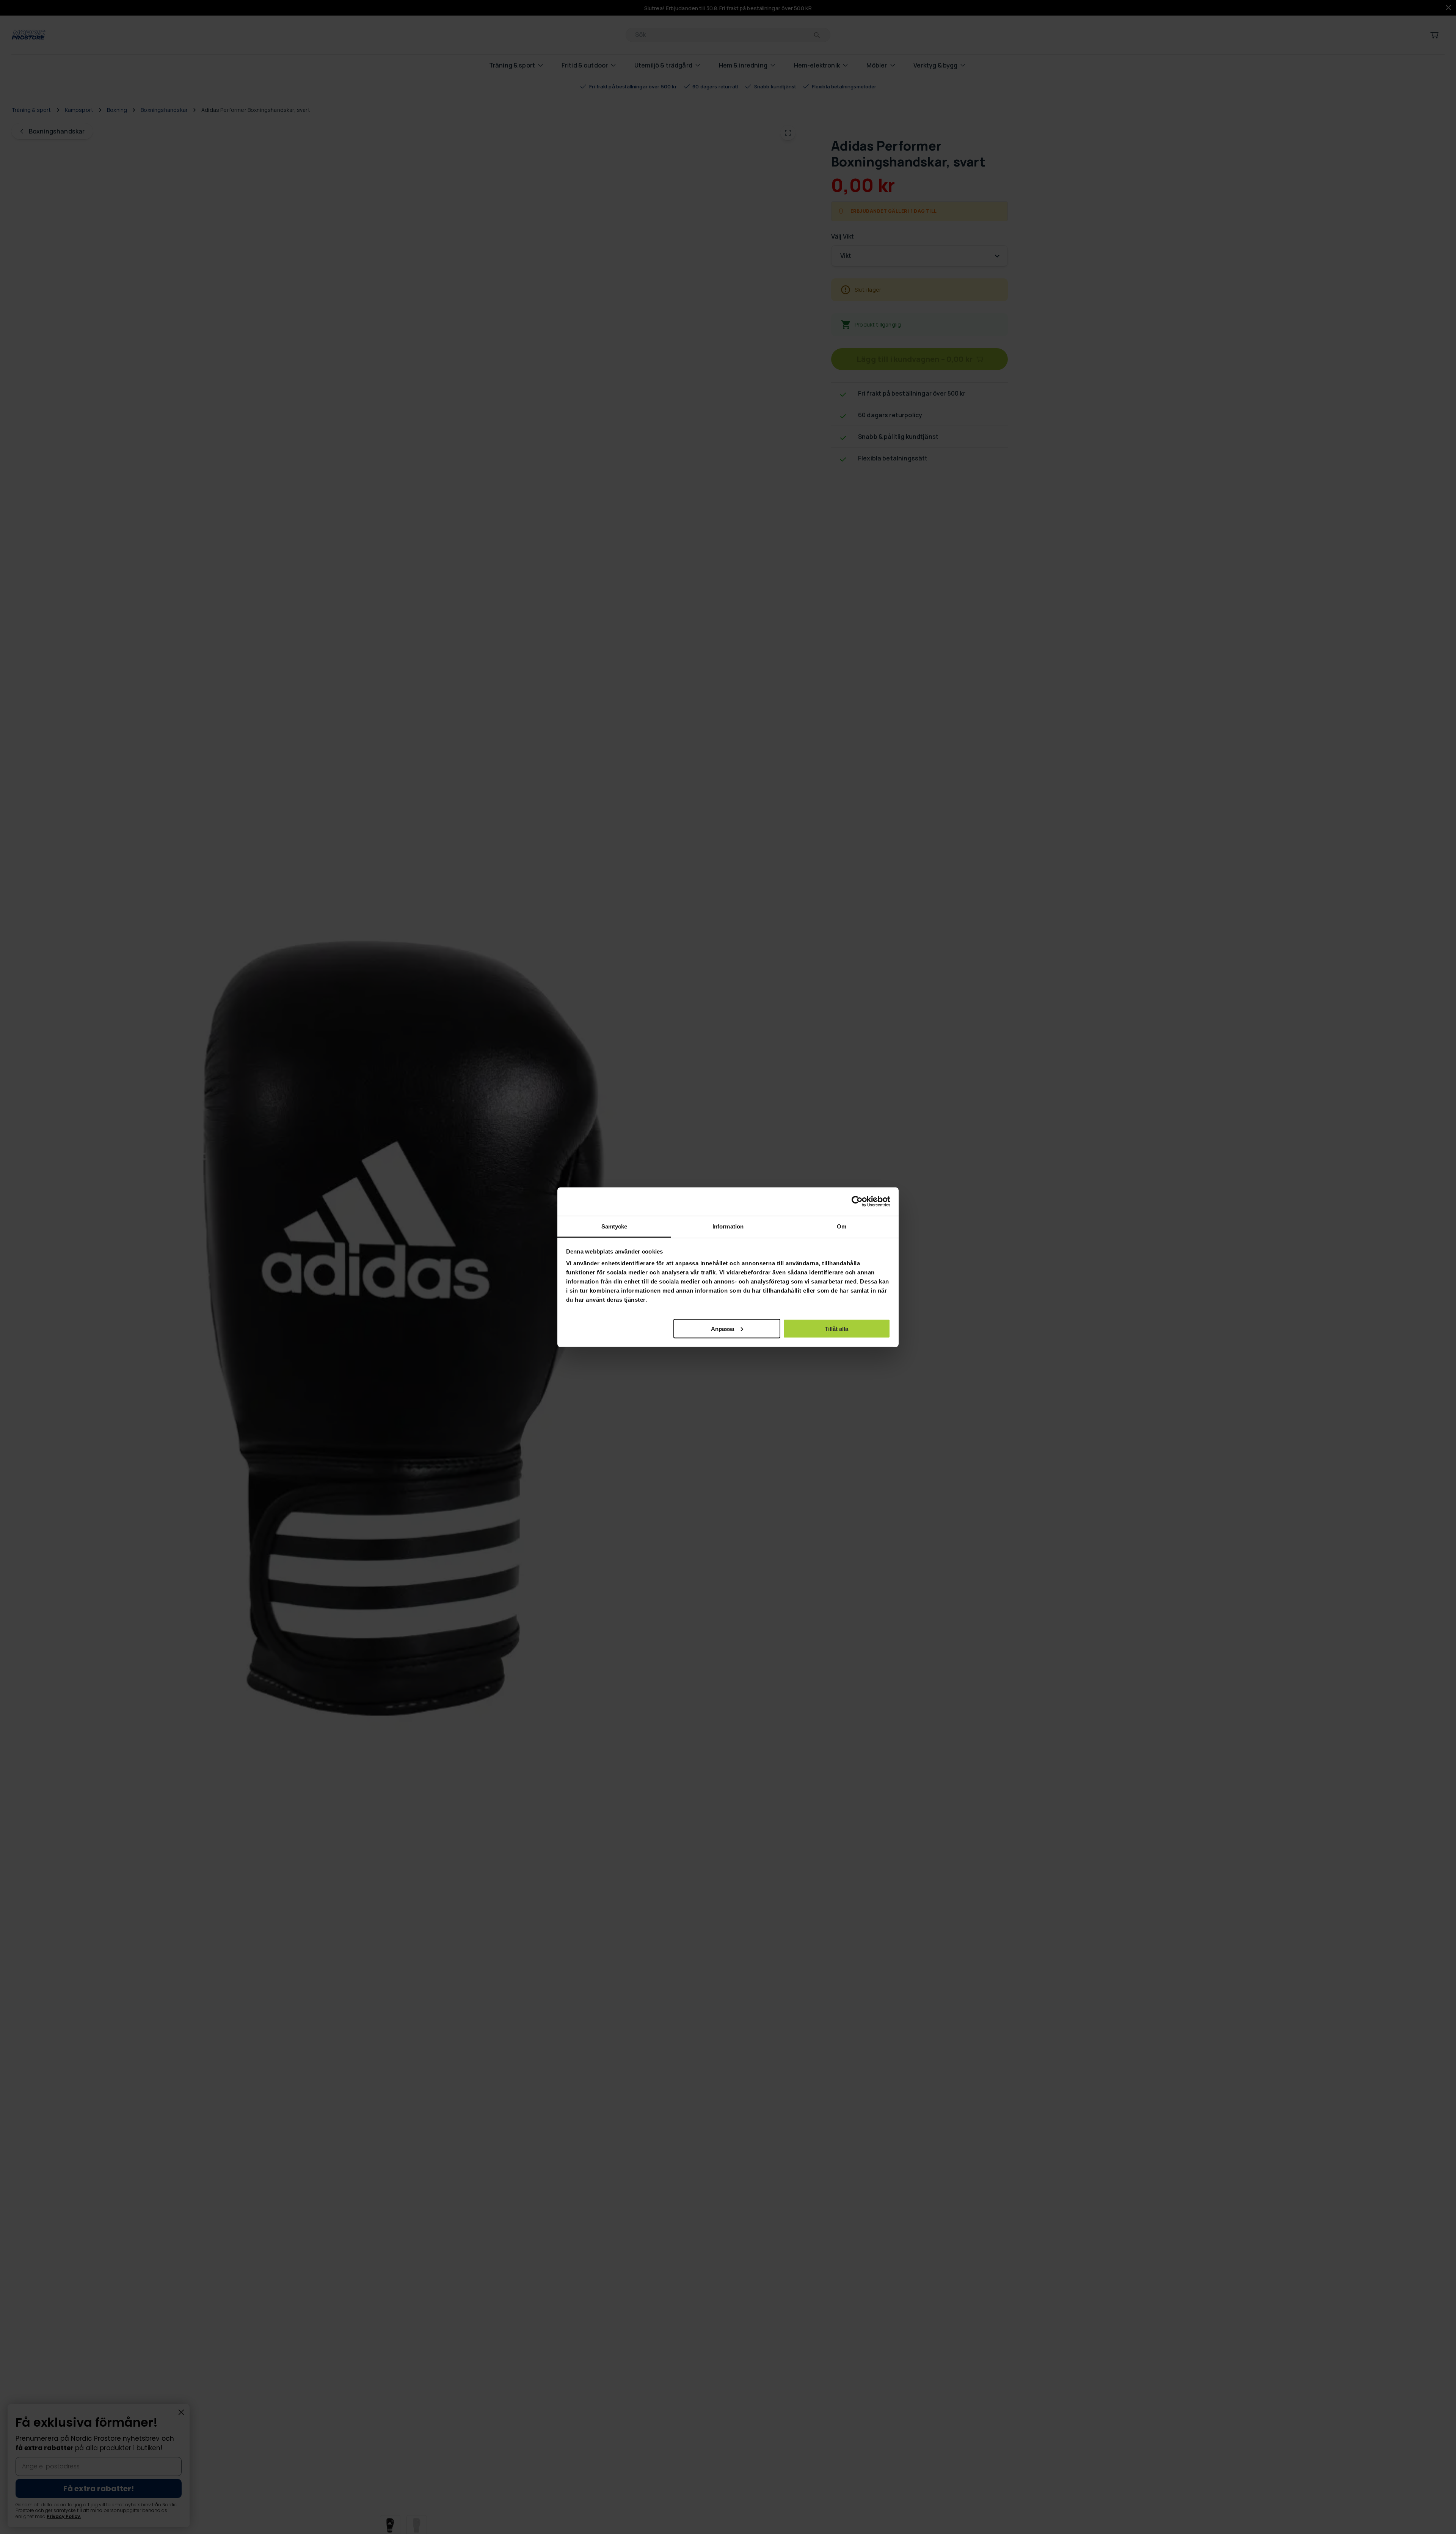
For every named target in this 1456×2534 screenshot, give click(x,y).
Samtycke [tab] (614, 1226)
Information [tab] (728, 1226)
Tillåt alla (836, 1328)
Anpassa (723, 1328)
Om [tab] (842, 1226)
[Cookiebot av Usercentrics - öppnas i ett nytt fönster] (857, 1202)
